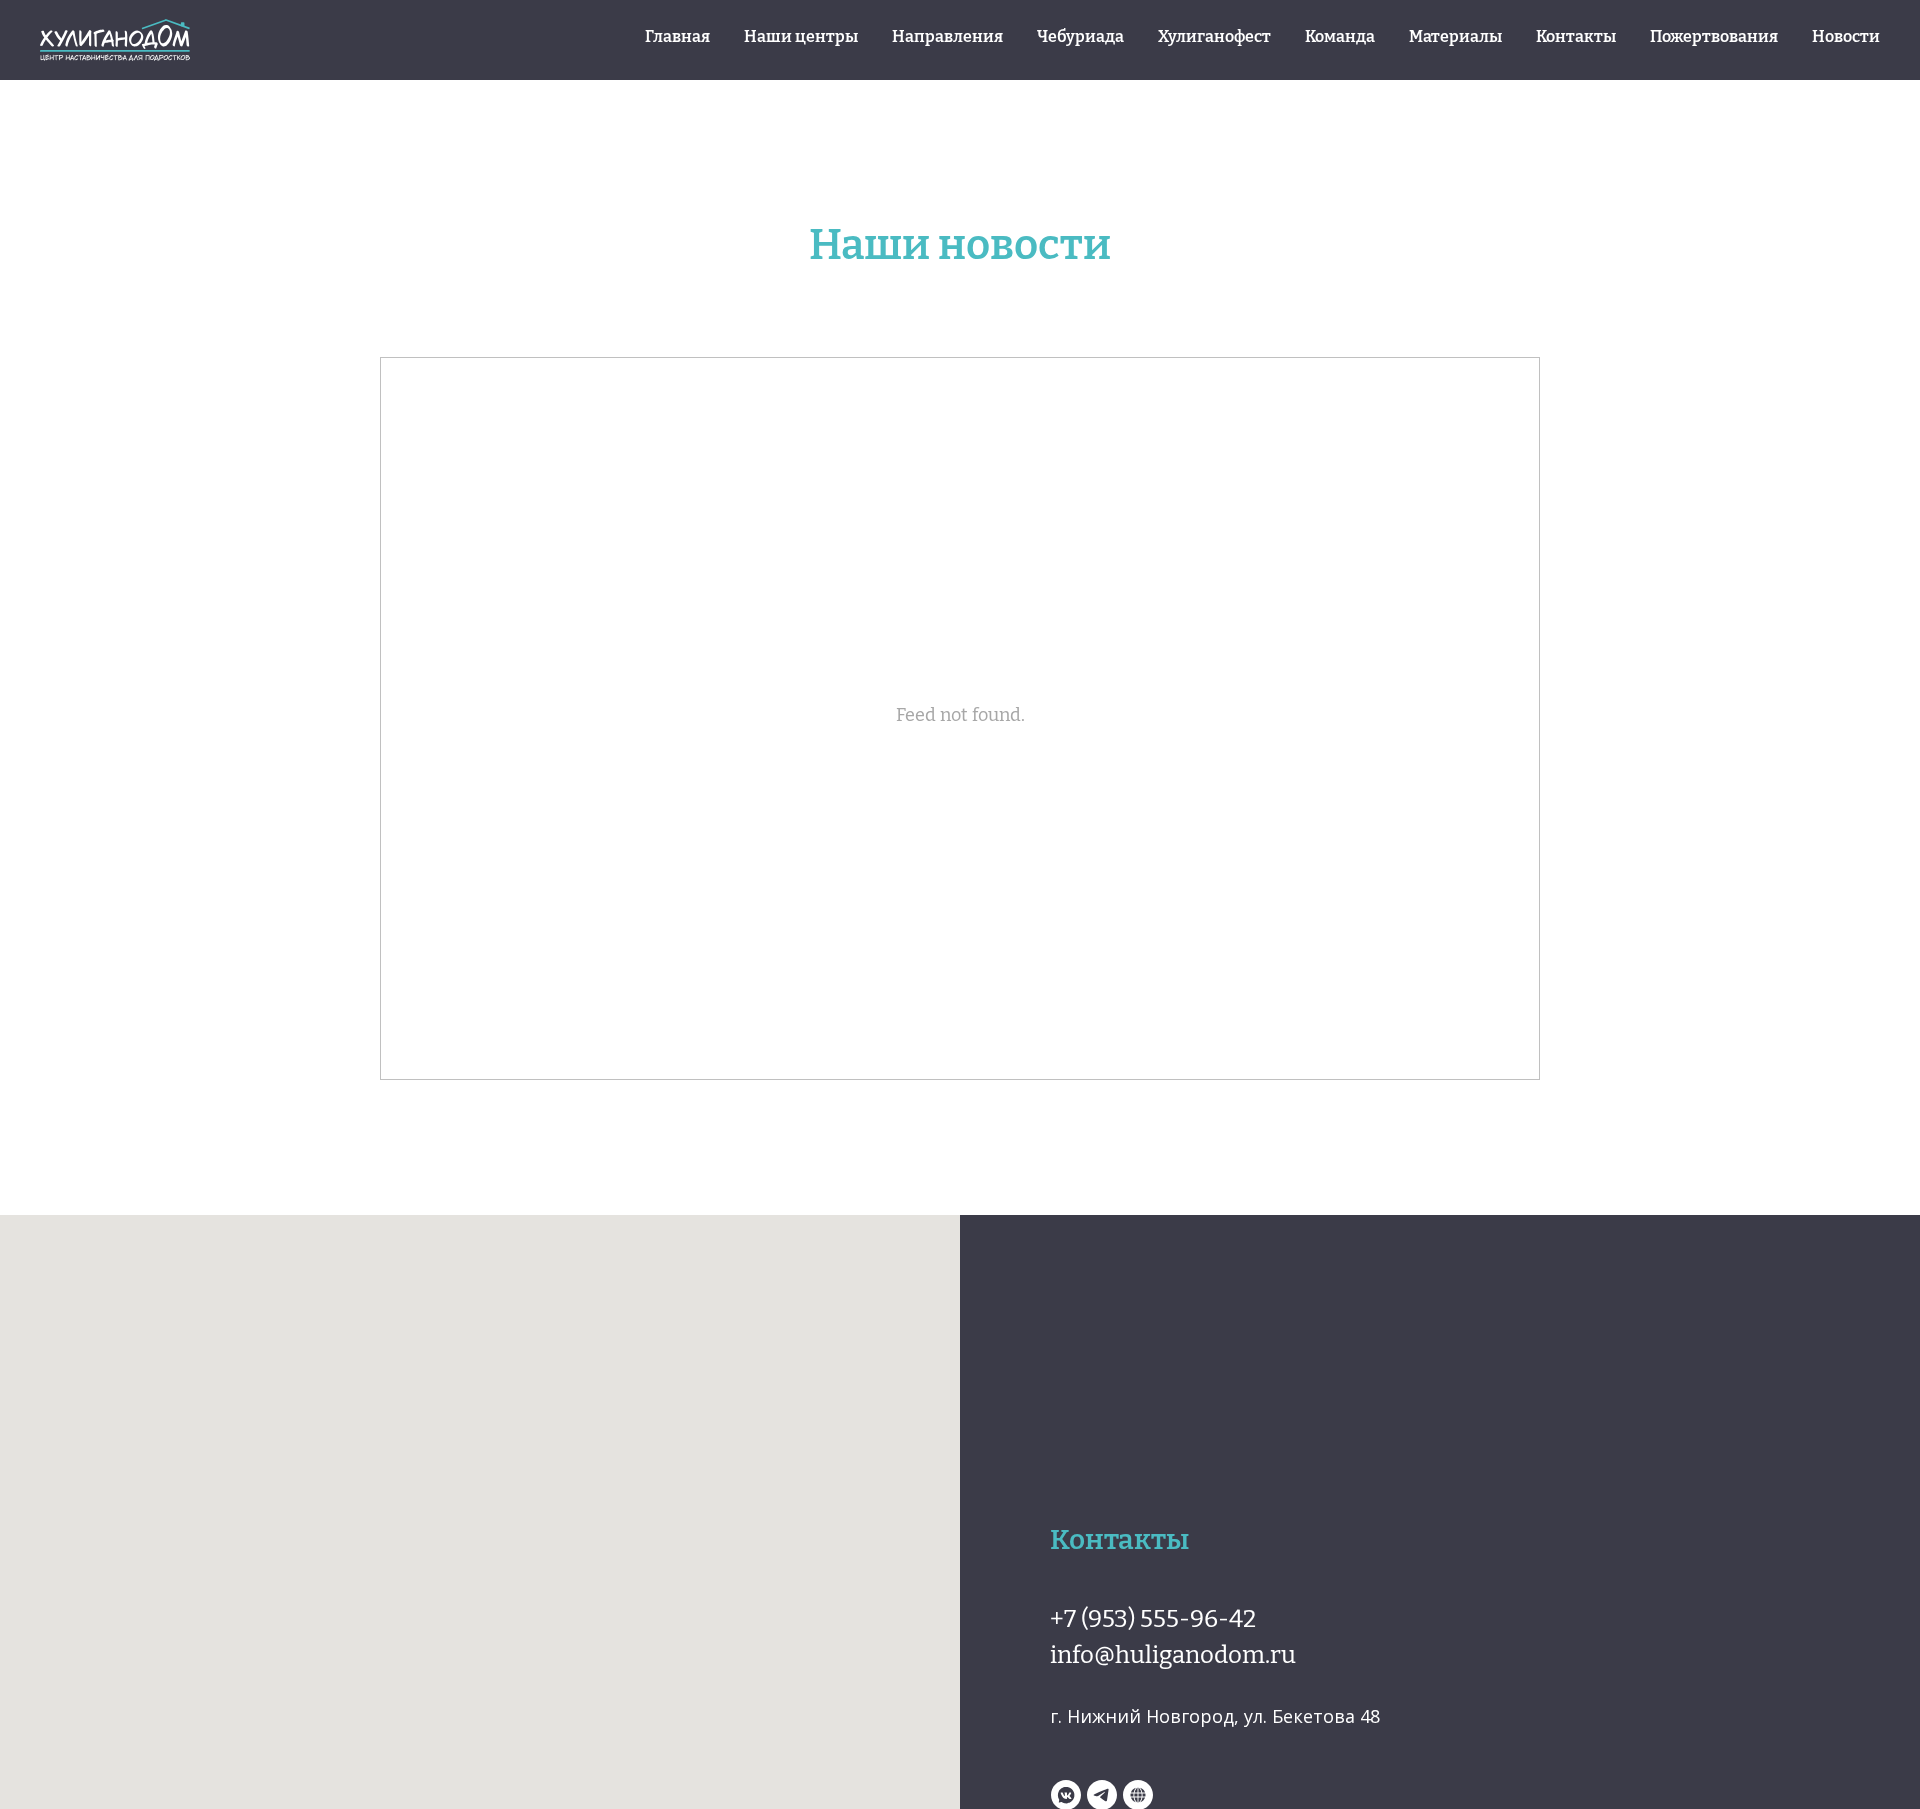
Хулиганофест (1214, 35)
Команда (1340, 35)
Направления (947, 35)
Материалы (1455, 35)
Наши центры (801, 35)
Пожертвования (1714, 35)
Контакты (1576, 35)
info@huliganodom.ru (1173, 1652)
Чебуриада (1080, 35)
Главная (677, 35)
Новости (1846, 35)
